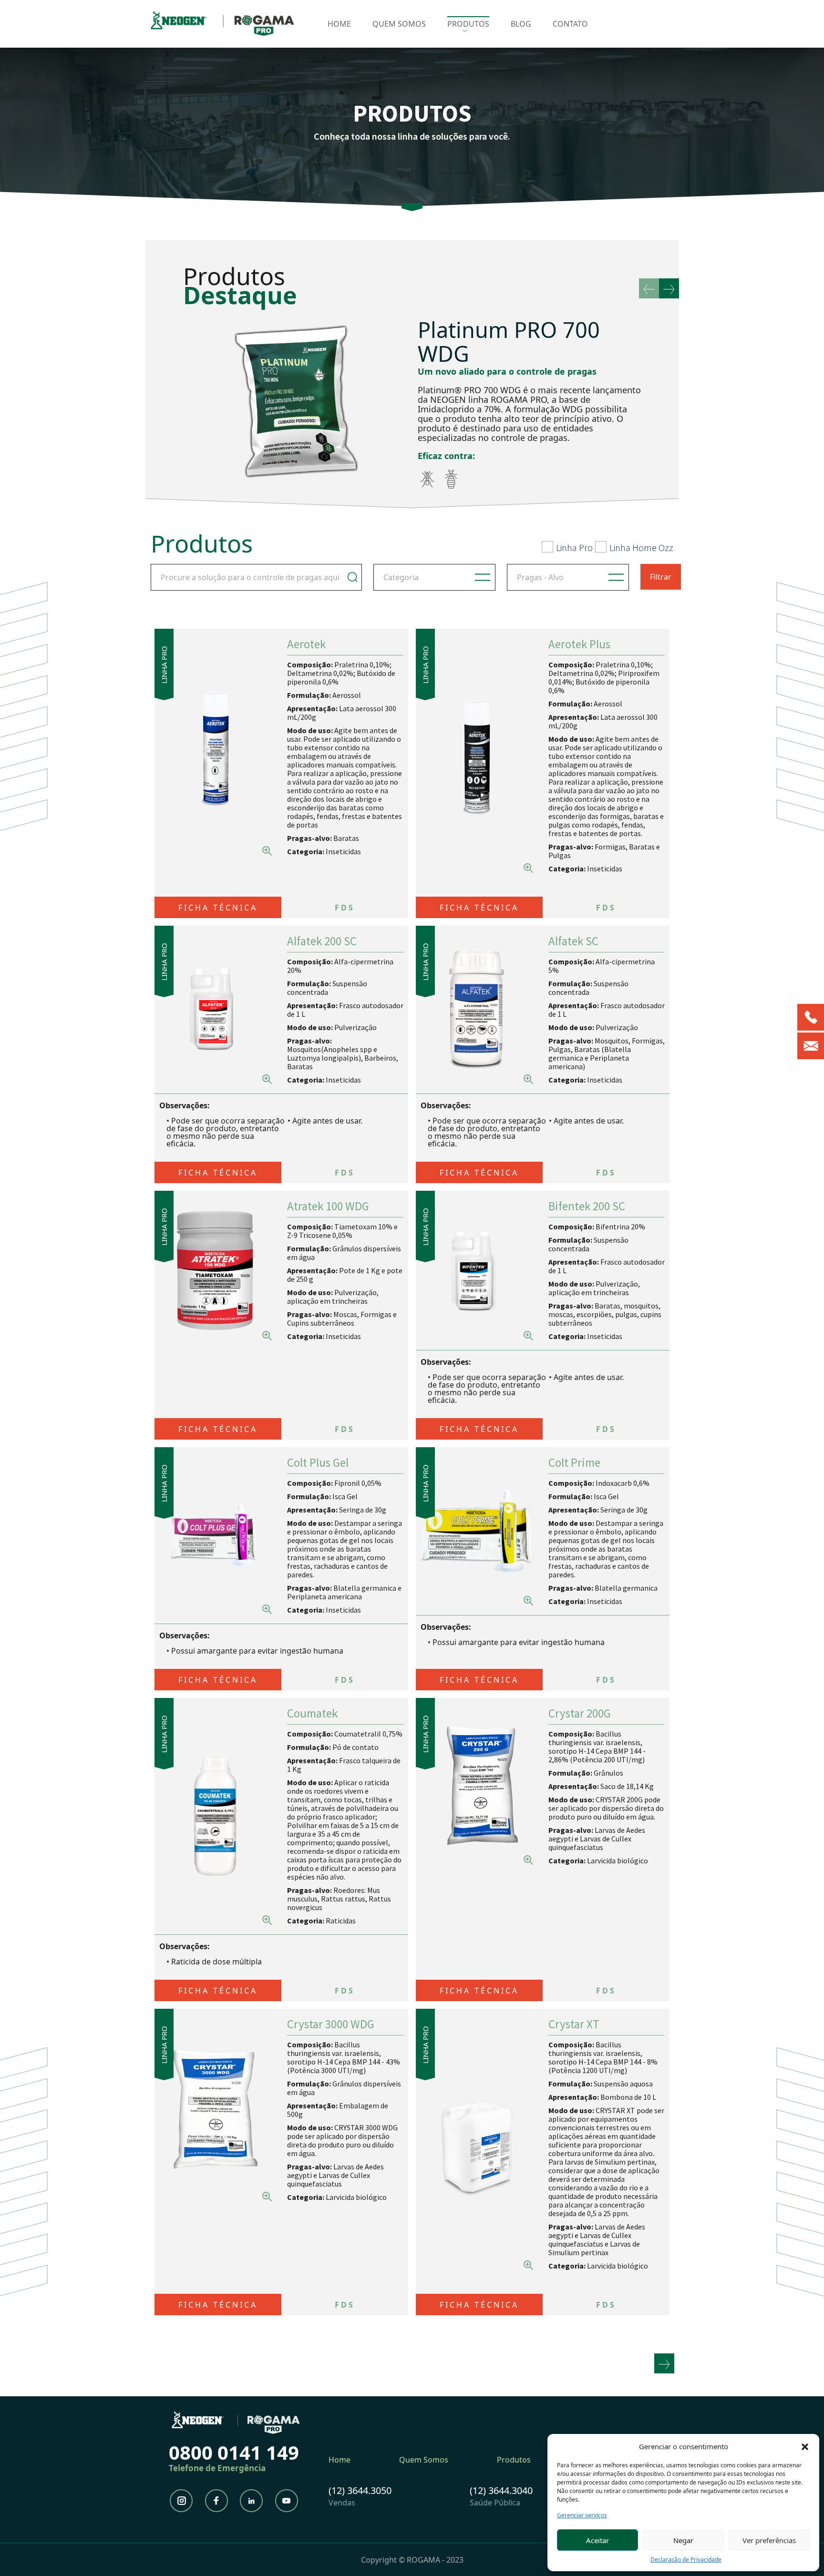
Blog (521, 24)
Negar (683, 2540)
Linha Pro (574, 547)
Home (339, 24)
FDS (345, 908)
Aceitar (597, 2540)
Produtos (468, 24)
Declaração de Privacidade (686, 2560)
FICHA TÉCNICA (218, 908)
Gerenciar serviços (582, 2515)
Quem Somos (399, 24)
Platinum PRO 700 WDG (509, 342)
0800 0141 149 (234, 2452)
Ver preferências (769, 2540)
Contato (570, 24)
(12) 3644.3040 (501, 2490)
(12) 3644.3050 (360, 2490)
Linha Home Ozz (641, 547)
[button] (805, 2446)
